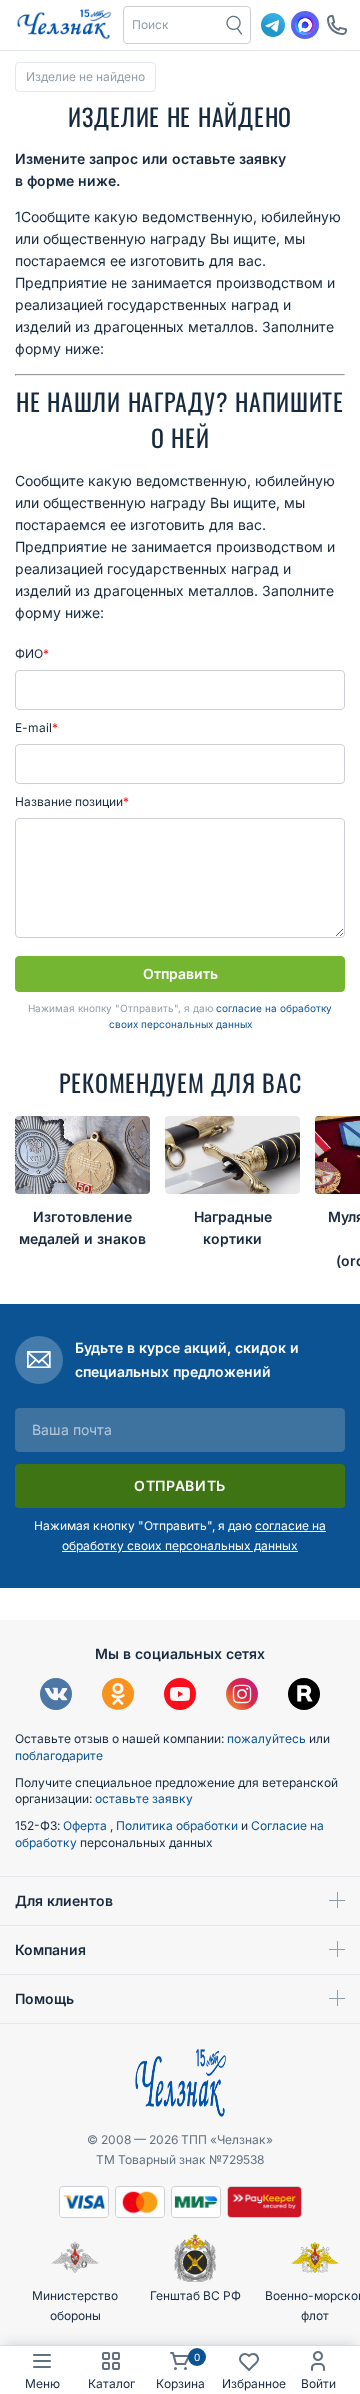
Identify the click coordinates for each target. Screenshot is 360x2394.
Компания (50, 1949)
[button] (172, 25)
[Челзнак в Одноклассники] (118, 1696)
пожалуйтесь (266, 1738)
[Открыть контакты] (337, 25)
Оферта (86, 1825)
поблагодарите (59, 1755)
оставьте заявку (144, 1798)
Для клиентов (64, 1900)
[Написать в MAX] (305, 25)
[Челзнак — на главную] (64, 25)
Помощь (44, 1998)
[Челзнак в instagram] (242, 1696)
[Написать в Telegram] (273, 25)
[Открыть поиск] (235, 25)
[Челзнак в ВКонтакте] (56, 1696)
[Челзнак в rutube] (304, 1696)
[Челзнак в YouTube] (180, 1696)
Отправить (180, 973)
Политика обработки (178, 1825)
